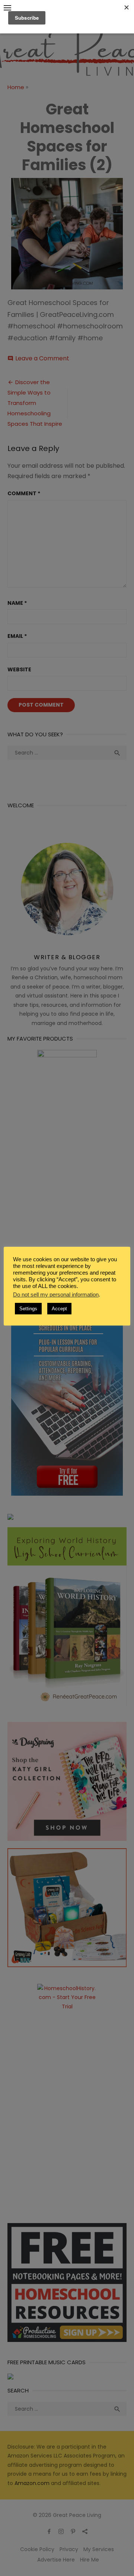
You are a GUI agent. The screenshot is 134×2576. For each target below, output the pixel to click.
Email (17, 636)
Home (16, 87)
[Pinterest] (73, 2531)
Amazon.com (32, 2483)
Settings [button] (28, 1315)
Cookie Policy (37, 2549)
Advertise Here (56, 2560)
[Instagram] (61, 2531)
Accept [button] (59, 1315)
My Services (99, 2549)
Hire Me (90, 2560)
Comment (24, 493)
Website (19, 669)
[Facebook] (49, 2531)
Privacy (69, 2549)
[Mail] (85, 2531)
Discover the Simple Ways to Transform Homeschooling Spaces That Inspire (35, 403)
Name (17, 603)
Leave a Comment (42, 358)
